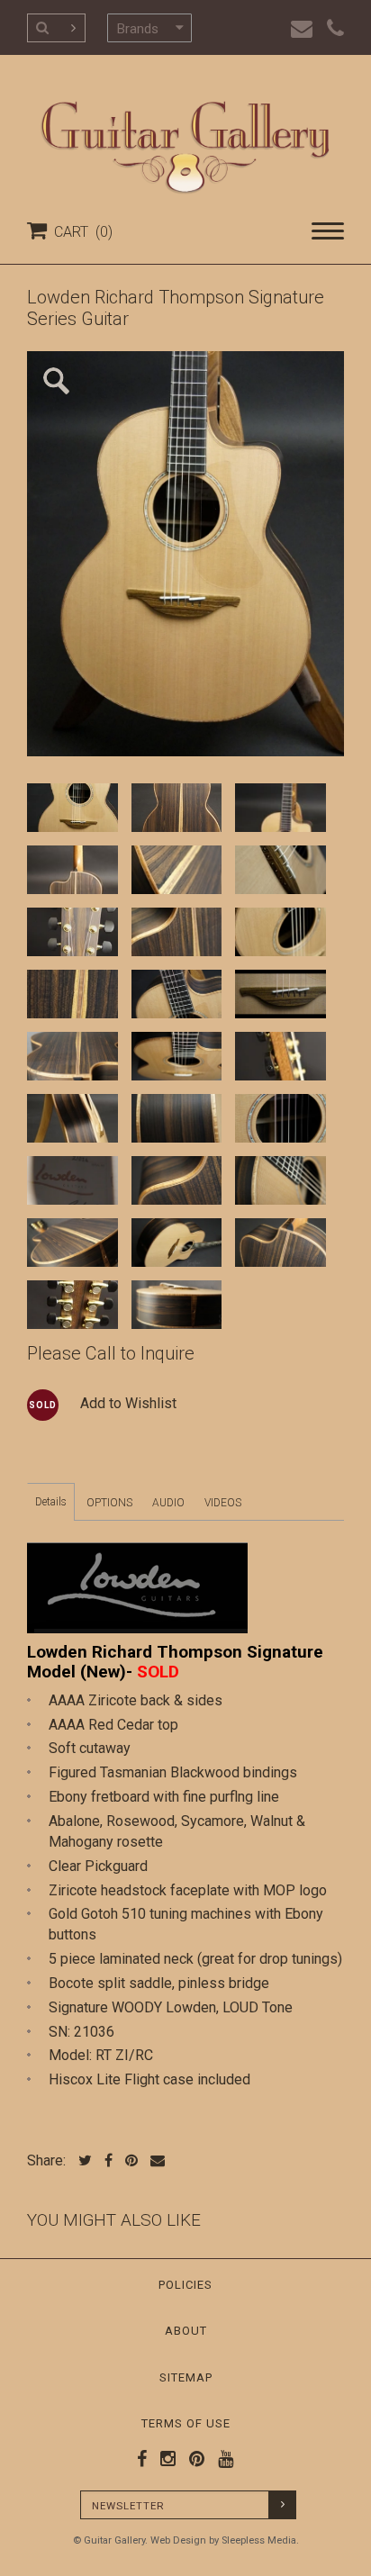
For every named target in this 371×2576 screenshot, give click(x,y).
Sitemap (186, 2377)
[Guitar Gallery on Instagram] (164, 2459)
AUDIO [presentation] (168, 1503)
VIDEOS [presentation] (223, 1503)
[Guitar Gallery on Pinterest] (193, 2459)
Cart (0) (80, 232)
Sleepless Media (259, 2540)
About (186, 2331)
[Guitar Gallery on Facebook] (142, 2459)
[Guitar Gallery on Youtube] (222, 2459)
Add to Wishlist (128, 1403)
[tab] (51, 1502)
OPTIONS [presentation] (109, 1503)
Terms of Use (186, 2423)
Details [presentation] (51, 1502)
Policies (185, 2285)
